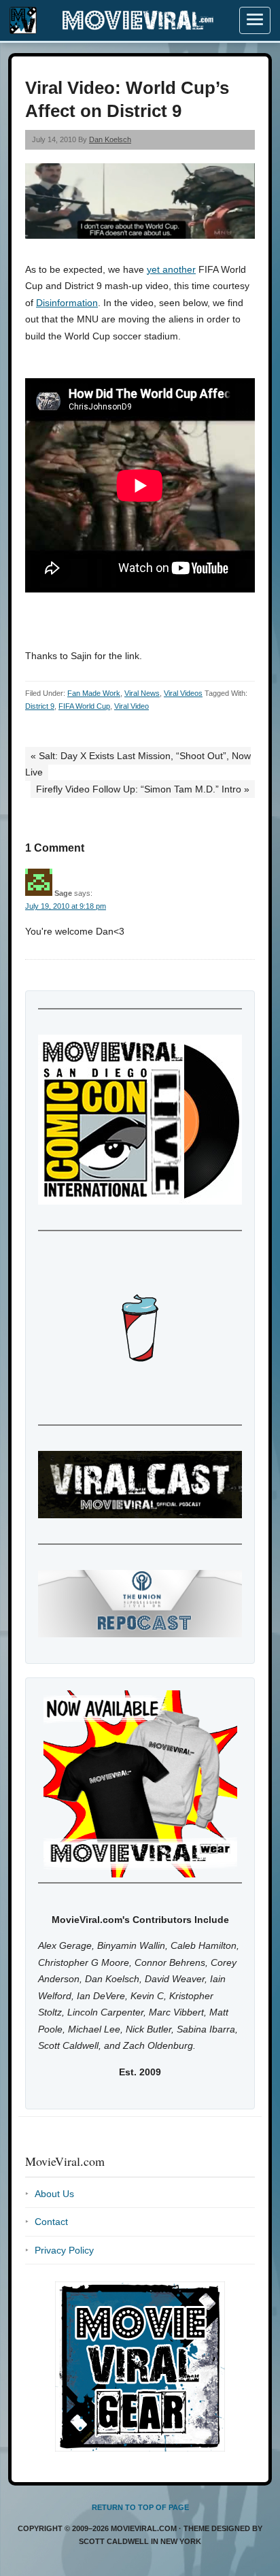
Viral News (142, 693)
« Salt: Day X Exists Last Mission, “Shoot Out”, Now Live (138, 764)
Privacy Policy (64, 2250)
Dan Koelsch (110, 139)
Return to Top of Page (140, 2507)
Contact (51, 2222)
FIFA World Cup (84, 706)
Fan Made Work (94, 693)
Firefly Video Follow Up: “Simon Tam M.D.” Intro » (143, 789)
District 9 (40, 706)
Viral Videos (183, 693)
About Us (54, 2194)
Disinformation (67, 303)
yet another (171, 269)
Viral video (132, 706)
